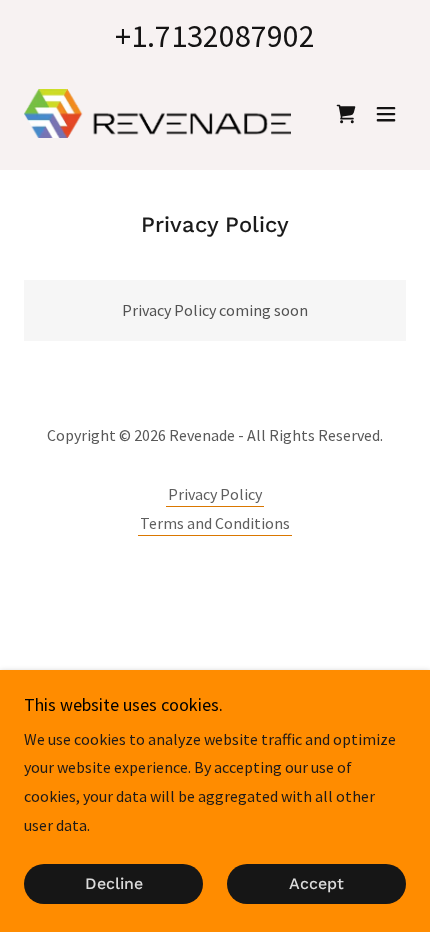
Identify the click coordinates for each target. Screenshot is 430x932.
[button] (386, 114)
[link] (157, 114)
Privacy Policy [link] (215, 494)
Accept (316, 884)
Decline (114, 884)
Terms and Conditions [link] (215, 523)
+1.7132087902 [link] (215, 36)
